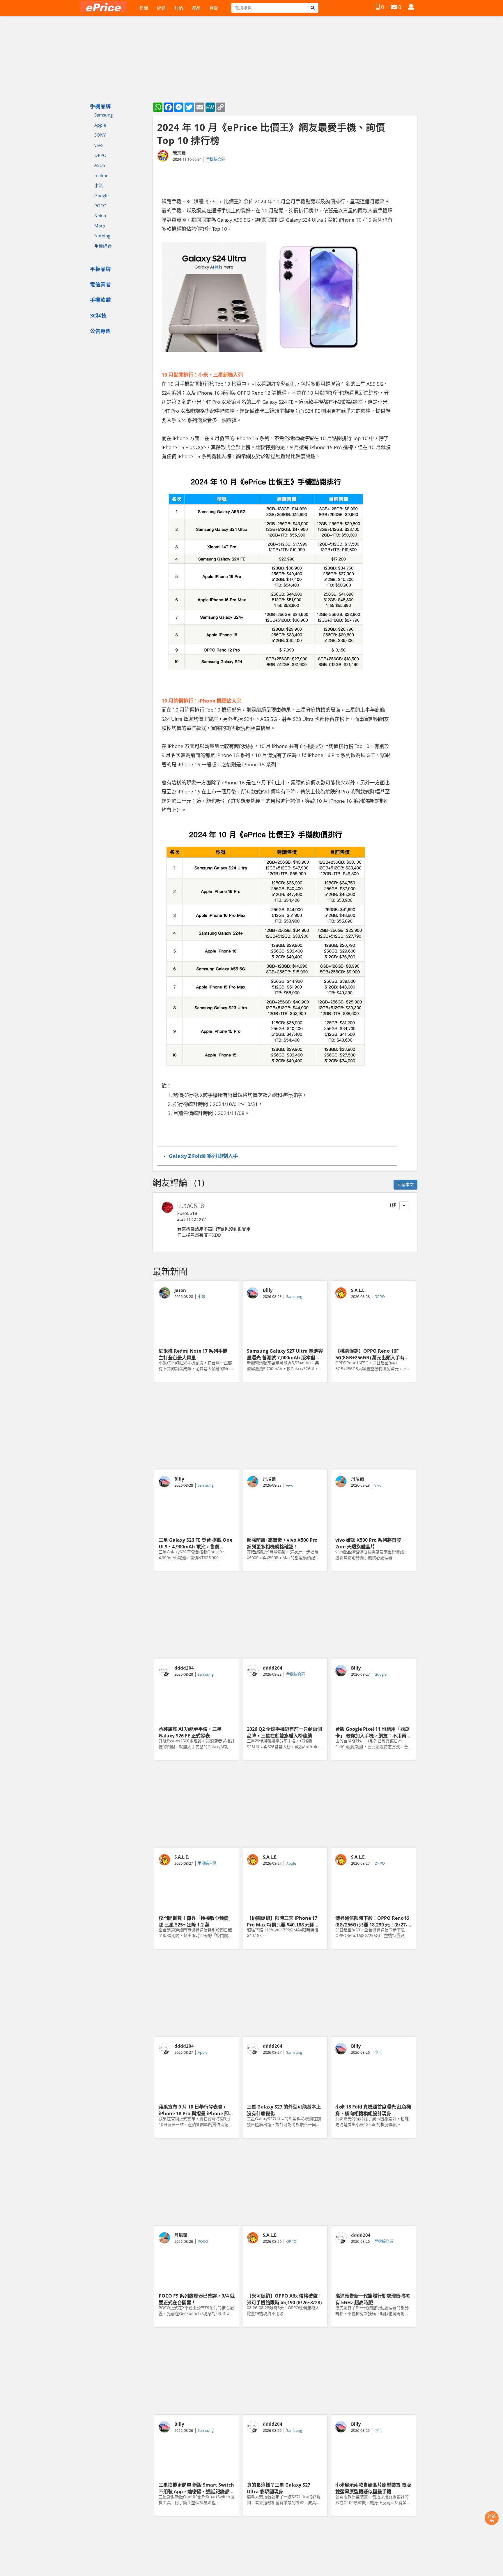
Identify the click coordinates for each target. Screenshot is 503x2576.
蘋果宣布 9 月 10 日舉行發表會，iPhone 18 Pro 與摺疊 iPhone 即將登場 (196, 2110)
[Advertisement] (285, 1426)
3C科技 (98, 315)
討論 (179, 8)
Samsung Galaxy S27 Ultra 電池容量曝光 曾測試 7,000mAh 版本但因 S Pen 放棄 (285, 1354)
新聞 (144, 8)
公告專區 (100, 331)
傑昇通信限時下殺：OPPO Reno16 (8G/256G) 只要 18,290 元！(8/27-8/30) (372, 1921)
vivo (99, 145)
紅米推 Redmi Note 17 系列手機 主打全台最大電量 (195, 1354)
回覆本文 (405, 1184)
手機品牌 (100, 106)
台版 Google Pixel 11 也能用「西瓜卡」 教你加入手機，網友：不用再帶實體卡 (373, 1732)
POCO (100, 206)
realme (101, 175)
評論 (492, 2516)
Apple (100, 125)
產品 (196, 8)
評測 (161, 8)
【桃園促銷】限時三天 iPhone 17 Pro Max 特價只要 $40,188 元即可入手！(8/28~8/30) (283, 1921)
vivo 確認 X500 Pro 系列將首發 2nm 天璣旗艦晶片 (368, 1543)
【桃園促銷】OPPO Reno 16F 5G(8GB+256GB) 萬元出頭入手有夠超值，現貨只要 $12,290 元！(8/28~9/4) (372, 1354)
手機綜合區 (216, 159)
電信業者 (100, 284)
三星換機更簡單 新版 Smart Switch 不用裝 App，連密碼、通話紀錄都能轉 (196, 2488)
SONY (100, 135)
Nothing (102, 236)
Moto (100, 226)
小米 (99, 185)
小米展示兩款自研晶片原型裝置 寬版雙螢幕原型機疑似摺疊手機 (373, 2488)
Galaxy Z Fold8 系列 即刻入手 (203, 1156)
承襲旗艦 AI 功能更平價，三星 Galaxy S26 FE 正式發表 (190, 1732)
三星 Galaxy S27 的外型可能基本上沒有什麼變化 (284, 2110)
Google (101, 195)
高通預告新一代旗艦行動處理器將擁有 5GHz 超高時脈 (373, 2299)
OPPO (100, 155)
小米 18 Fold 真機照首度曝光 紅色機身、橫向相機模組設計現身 (373, 2110)
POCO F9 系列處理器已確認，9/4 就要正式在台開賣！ (197, 2299)
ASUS (100, 165)
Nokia (100, 216)
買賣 (214, 8)
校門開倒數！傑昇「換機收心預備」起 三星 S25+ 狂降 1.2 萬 (196, 1921)
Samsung (103, 115)
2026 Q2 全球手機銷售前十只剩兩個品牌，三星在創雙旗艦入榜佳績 (284, 1732)
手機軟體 (100, 300)
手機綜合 (103, 246)
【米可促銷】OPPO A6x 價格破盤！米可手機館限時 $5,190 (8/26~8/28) (285, 2299)
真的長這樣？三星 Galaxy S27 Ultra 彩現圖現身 (279, 2488)
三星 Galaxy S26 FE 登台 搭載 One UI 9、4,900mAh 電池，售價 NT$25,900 (195, 1543)
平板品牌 (100, 269)
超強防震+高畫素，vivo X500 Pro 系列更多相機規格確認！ (282, 1543)
